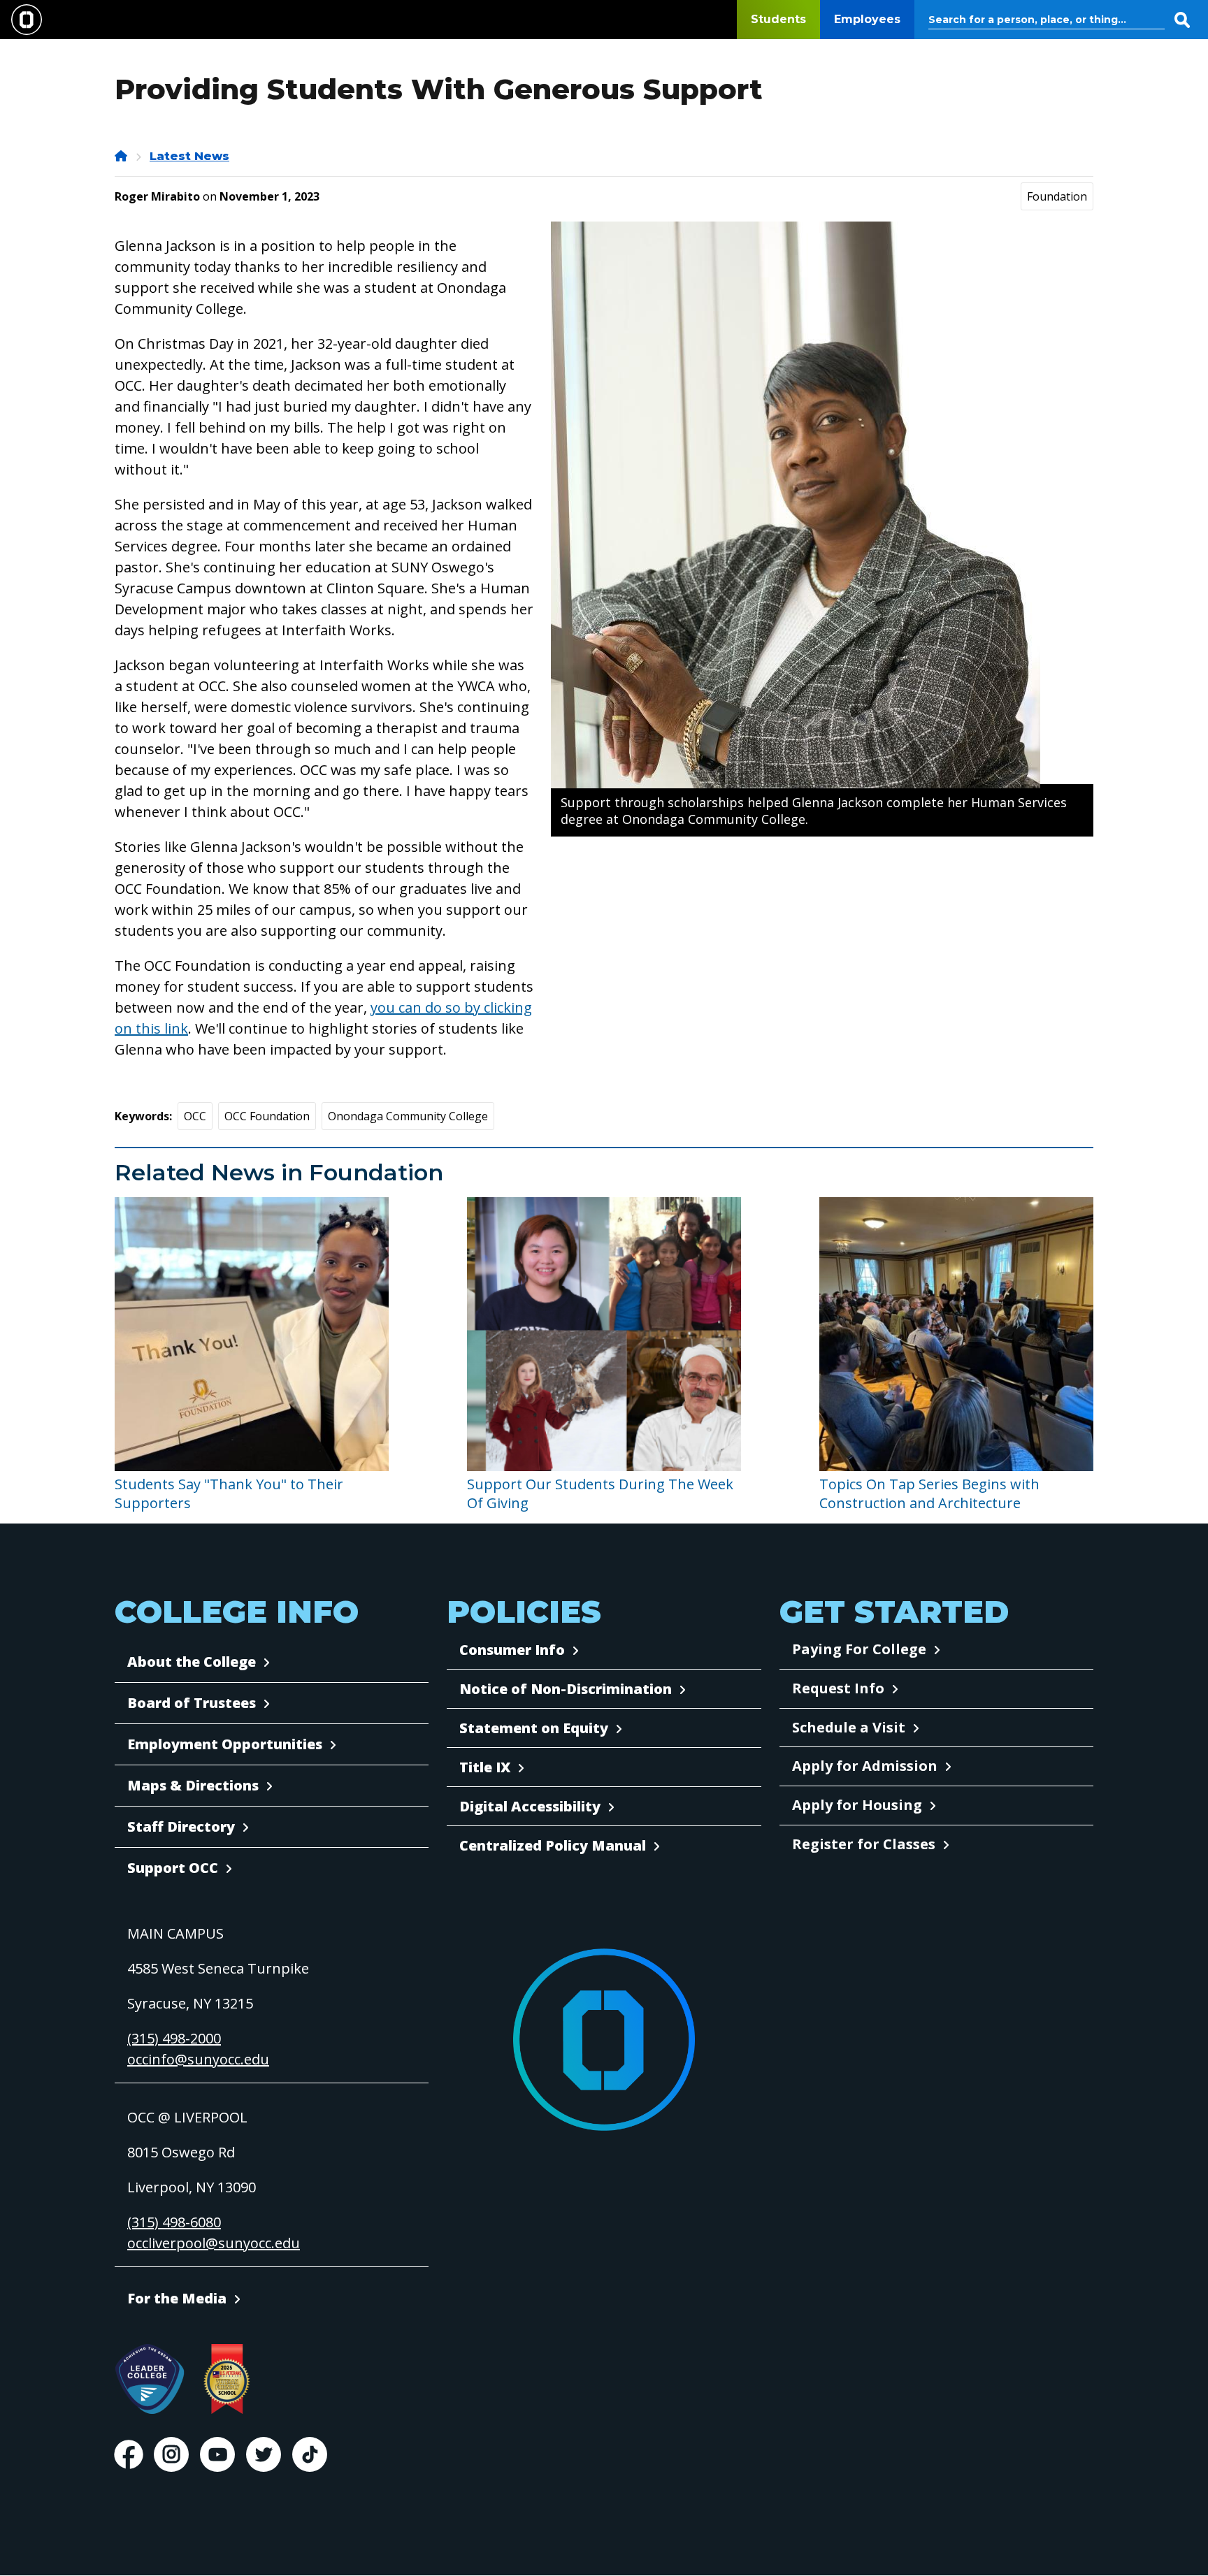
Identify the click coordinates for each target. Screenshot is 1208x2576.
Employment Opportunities (225, 1744)
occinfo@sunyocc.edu (198, 2059)
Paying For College (859, 1649)
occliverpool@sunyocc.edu (214, 2243)
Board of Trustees (192, 1703)
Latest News (189, 156)
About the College (192, 1662)
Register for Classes (864, 1844)
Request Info (838, 1688)
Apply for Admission (865, 1766)
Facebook (129, 2454)
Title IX (485, 1767)
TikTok (310, 2454)
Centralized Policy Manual (553, 1845)
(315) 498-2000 (174, 2038)
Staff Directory (181, 1826)
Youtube (217, 2454)
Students (778, 19)
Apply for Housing (857, 1805)
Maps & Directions (193, 1785)
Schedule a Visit (849, 1727)
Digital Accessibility (530, 1806)
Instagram (171, 2454)
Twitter (264, 2454)
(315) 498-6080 (174, 2222)
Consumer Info (512, 1650)
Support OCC (173, 1868)
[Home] (122, 156)
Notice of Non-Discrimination (566, 1689)
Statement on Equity (534, 1728)
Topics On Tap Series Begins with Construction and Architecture (929, 1493)
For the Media (177, 2298)
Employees (867, 19)
